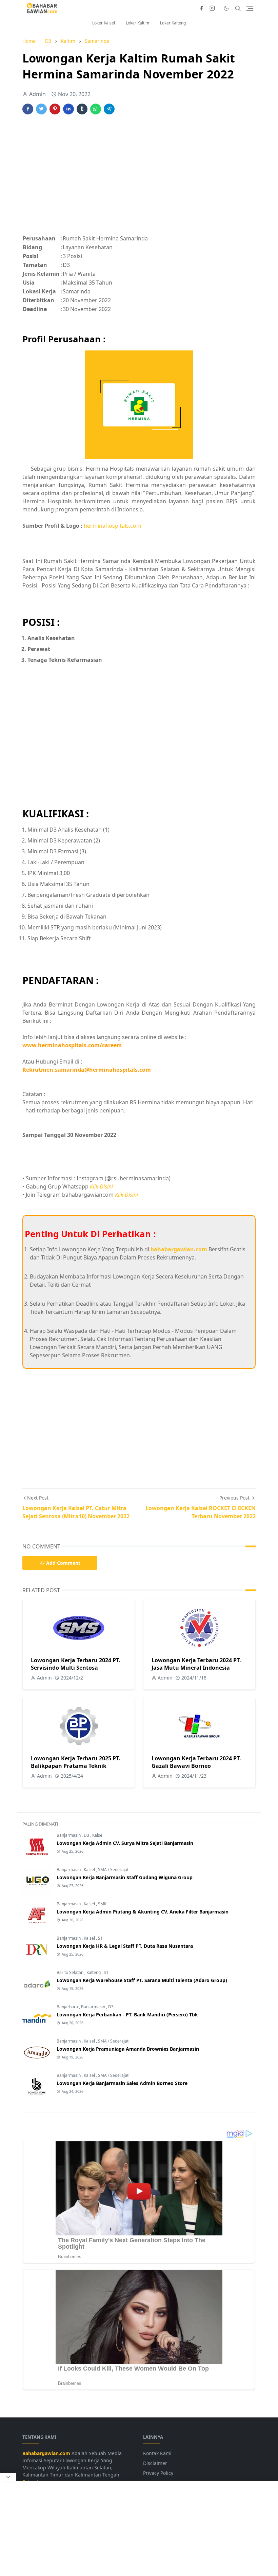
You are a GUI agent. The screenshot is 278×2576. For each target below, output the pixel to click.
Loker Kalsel (104, 23)
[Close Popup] (8, 2477)
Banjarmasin (69, 1835)
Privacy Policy (158, 2473)
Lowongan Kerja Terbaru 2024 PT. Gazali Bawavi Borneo (196, 1762)
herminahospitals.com (113, 526)
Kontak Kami (157, 2453)
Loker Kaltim (137, 23)
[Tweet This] (41, 109)
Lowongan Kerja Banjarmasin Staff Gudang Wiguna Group (125, 1877)
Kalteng (94, 1972)
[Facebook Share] (28, 109)
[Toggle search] (238, 8)
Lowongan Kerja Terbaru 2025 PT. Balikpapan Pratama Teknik (76, 1762)
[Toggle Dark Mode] (226, 8)
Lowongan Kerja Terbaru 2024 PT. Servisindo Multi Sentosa (76, 1664)
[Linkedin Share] (68, 109)
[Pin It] (55, 109)
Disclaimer (155, 2463)
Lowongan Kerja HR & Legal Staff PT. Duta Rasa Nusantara (125, 1946)
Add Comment (63, 1563)
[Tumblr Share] (82, 109)
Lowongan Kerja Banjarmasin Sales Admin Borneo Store (122, 2083)
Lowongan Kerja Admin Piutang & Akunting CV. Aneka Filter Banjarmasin (143, 1912)
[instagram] (212, 8)
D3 (87, 1835)
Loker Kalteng (173, 23)
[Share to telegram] (109, 109)
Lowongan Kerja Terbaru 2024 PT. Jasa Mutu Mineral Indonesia (196, 1664)
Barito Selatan (71, 1972)
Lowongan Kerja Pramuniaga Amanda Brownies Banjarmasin (128, 2049)
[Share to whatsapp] (96, 109)
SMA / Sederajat (113, 1870)
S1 (100, 1938)
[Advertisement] (139, 178)
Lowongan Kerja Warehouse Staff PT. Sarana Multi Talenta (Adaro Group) (142, 1980)
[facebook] (201, 8)
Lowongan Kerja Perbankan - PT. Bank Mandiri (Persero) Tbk (127, 2015)
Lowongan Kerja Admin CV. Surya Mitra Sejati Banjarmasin (125, 1843)
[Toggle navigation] (250, 8)
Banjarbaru (68, 2007)
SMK (102, 1904)
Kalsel (98, 1835)
